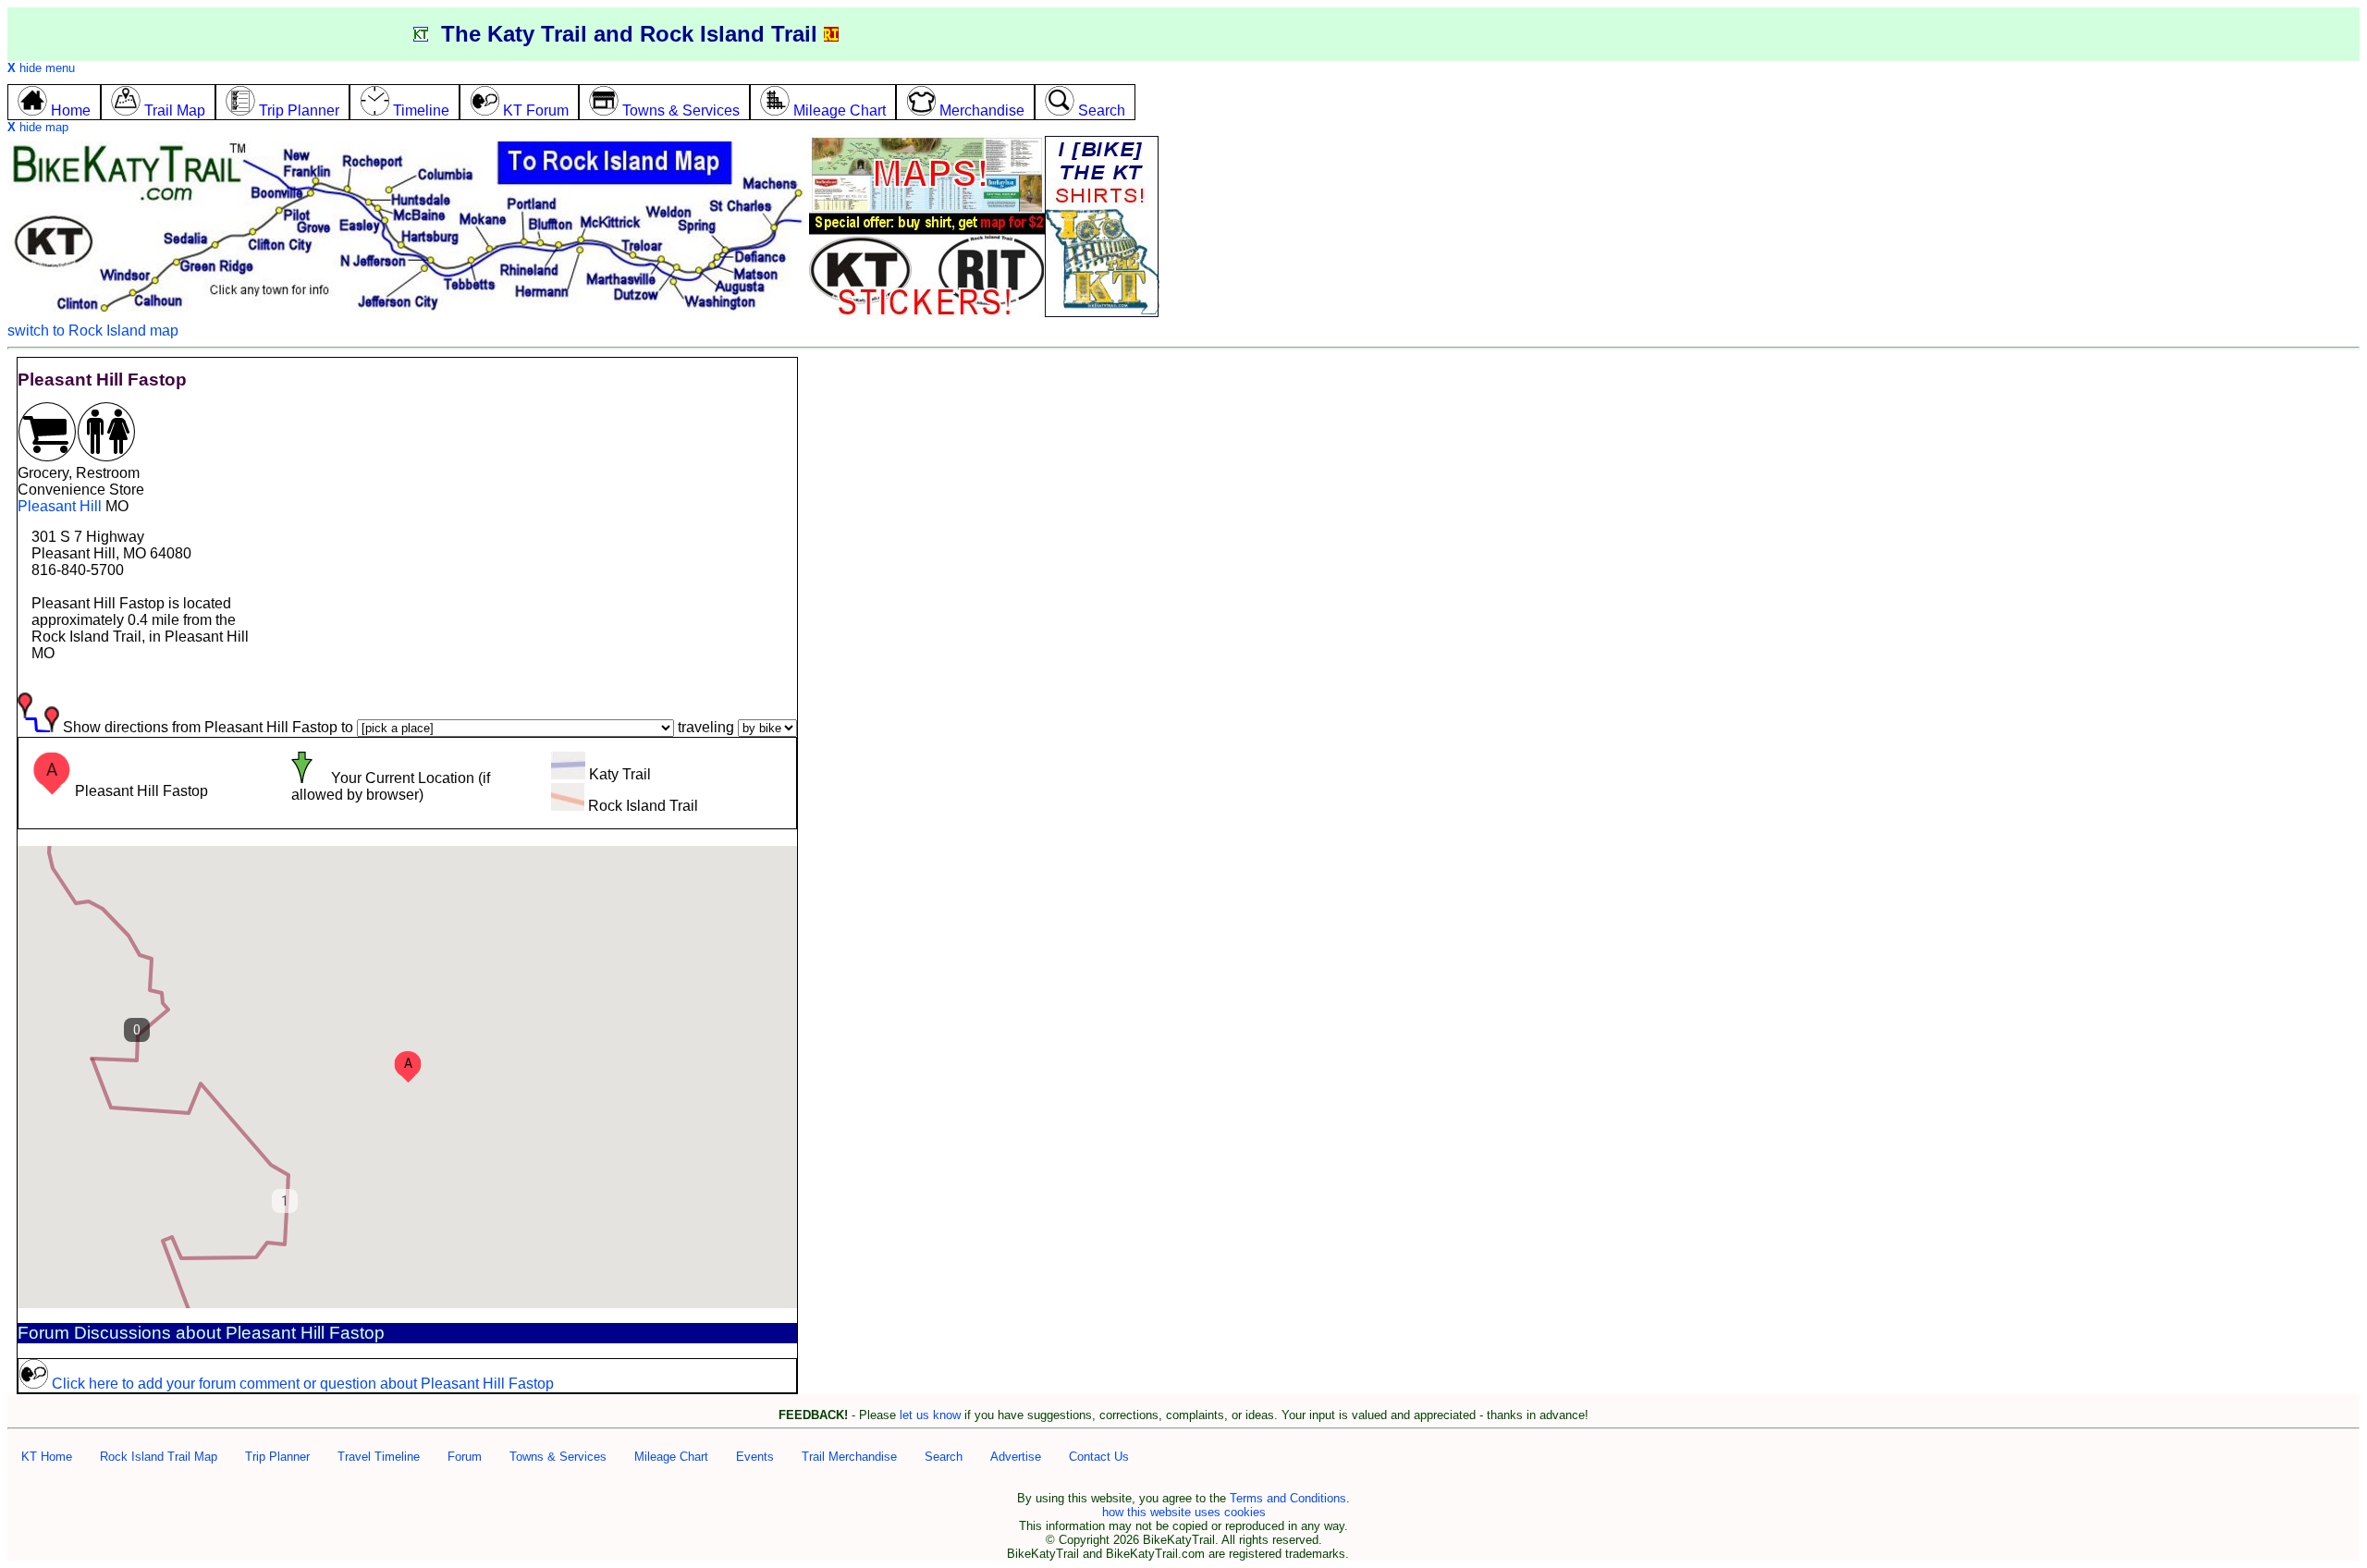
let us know (930, 1415)
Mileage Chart (671, 1457)
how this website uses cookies (1184, 1512)
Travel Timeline (379, 1457)
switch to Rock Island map (93, 331)
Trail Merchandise (849, 1457)
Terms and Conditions (1288, 1498)
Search (944, 1457)
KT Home (47, 1457)
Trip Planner (277, 1457)
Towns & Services (558, 1457)
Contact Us (1099, 1457)
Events (755, 1457)
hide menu (41, 68)
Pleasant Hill (60, 506)
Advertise (1016, 1457)
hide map (38, 127)
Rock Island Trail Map (159, 1457)
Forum (465, 1457)
